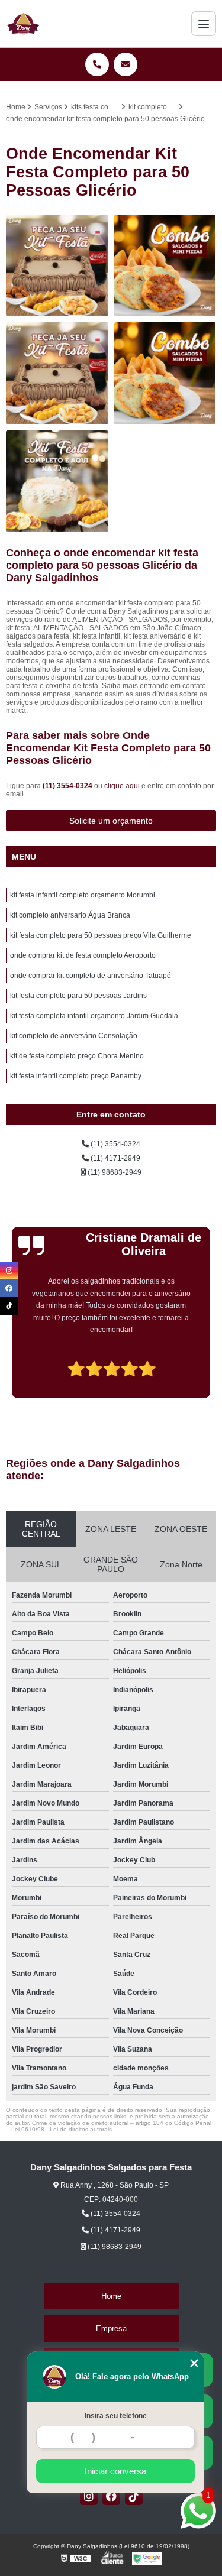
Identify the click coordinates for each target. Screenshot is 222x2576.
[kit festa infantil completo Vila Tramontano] (165, 373)
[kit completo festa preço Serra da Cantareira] (57, 266)
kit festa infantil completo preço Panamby (76, 1076)
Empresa (111, 2329)
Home (111, 2296)
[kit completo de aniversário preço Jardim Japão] (57, 373)
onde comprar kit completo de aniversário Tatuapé (91, 976)
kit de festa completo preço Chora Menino (77, 1056)
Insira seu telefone (116, 2416)
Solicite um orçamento (111, 821)
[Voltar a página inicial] (23, 24)
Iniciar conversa (115, 2471)
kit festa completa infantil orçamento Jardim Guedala (94, 1016)
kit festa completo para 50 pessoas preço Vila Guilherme (101, 935)
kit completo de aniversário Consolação (74, 1036)
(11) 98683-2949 (114, 1172)
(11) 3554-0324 (68, 786)
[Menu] (204, 24)
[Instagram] (89, 2496)
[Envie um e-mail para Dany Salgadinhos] (126, 64)
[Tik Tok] (134, 2496)
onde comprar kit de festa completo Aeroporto (83, 955)
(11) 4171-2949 (115, 1158)
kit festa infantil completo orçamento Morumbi (83, 895)
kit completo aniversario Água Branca (70, 915)
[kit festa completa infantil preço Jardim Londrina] (57, 482)
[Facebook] (111, 2496)
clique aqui (122, 786)
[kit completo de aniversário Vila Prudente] (165, 266)
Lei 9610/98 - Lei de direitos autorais (62, 2129)
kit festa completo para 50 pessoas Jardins (78, 996)
